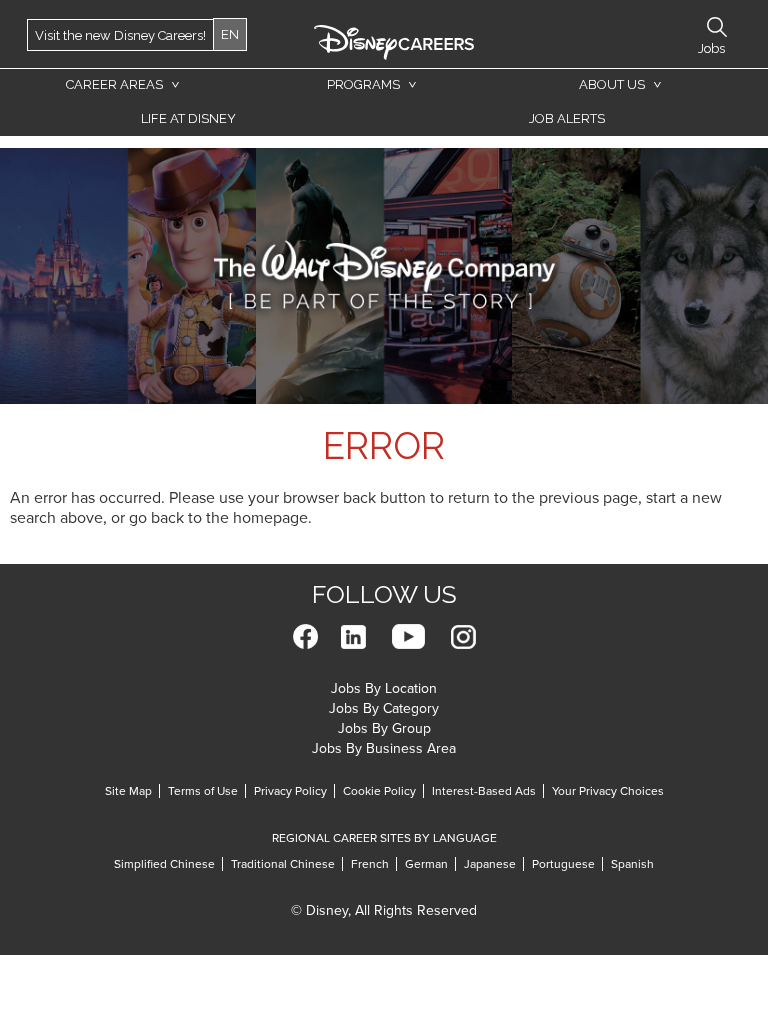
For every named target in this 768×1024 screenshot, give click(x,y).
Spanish (632, 864)
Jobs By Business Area (384, 748)
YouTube (408, 636)
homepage (270, 518)
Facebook (305, 636)
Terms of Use (203, 791)
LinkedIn (353, 636)
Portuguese (563, 864)
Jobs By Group (384, 728)
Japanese (490, 864)
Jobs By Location (384, 688)
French (370, 864)
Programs (363, 84)
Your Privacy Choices (608, 791)
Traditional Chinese (283, 864)
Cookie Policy (379, 791)
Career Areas (114, 84)
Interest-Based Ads (484, 791)
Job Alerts (567, 118)
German (426, 864)
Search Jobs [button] (717, 27)
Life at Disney (188, 118)
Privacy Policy (290, 791)
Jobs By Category (384, 708)
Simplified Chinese (164, 864)
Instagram (463, 636)
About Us (612, 84)
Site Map (128, 791)
